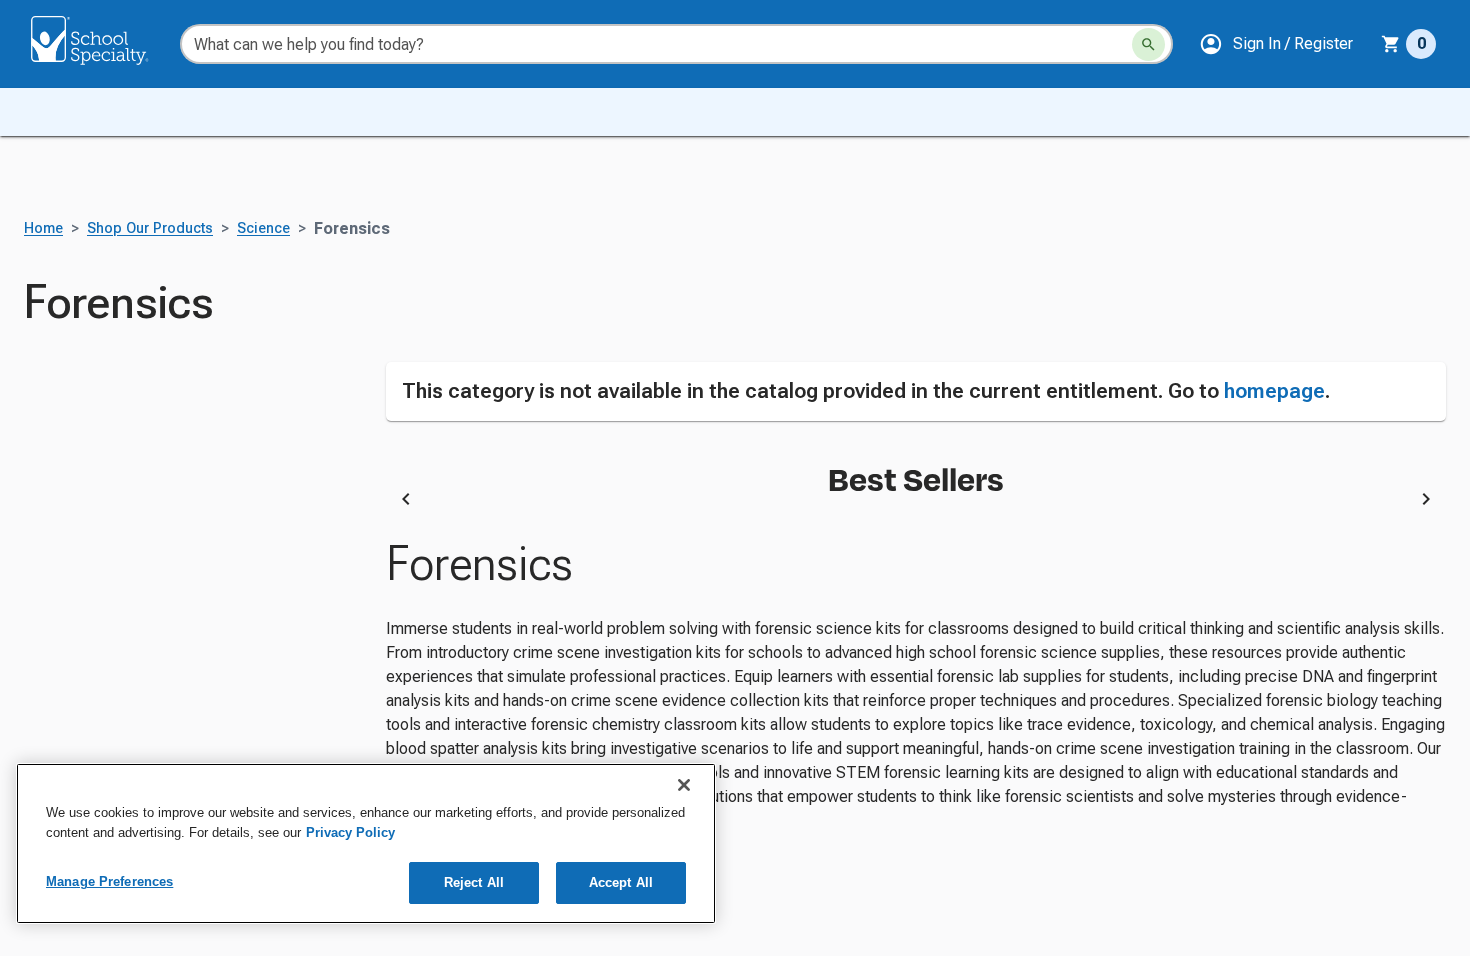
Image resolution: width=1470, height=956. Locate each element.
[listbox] (916, 503)
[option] (605, 503)
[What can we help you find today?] (1148, 44)
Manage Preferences (109, 881)
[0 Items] (1391, 44)
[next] (1426, 503)
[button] (1276, 44)
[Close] (684, 785)
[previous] (406, 503)
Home (43, 228)
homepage (1274, 391)
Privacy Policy (350, 832)
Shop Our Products (150, 228)
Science (263, 228)
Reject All (474, 882)
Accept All (621, 882)
